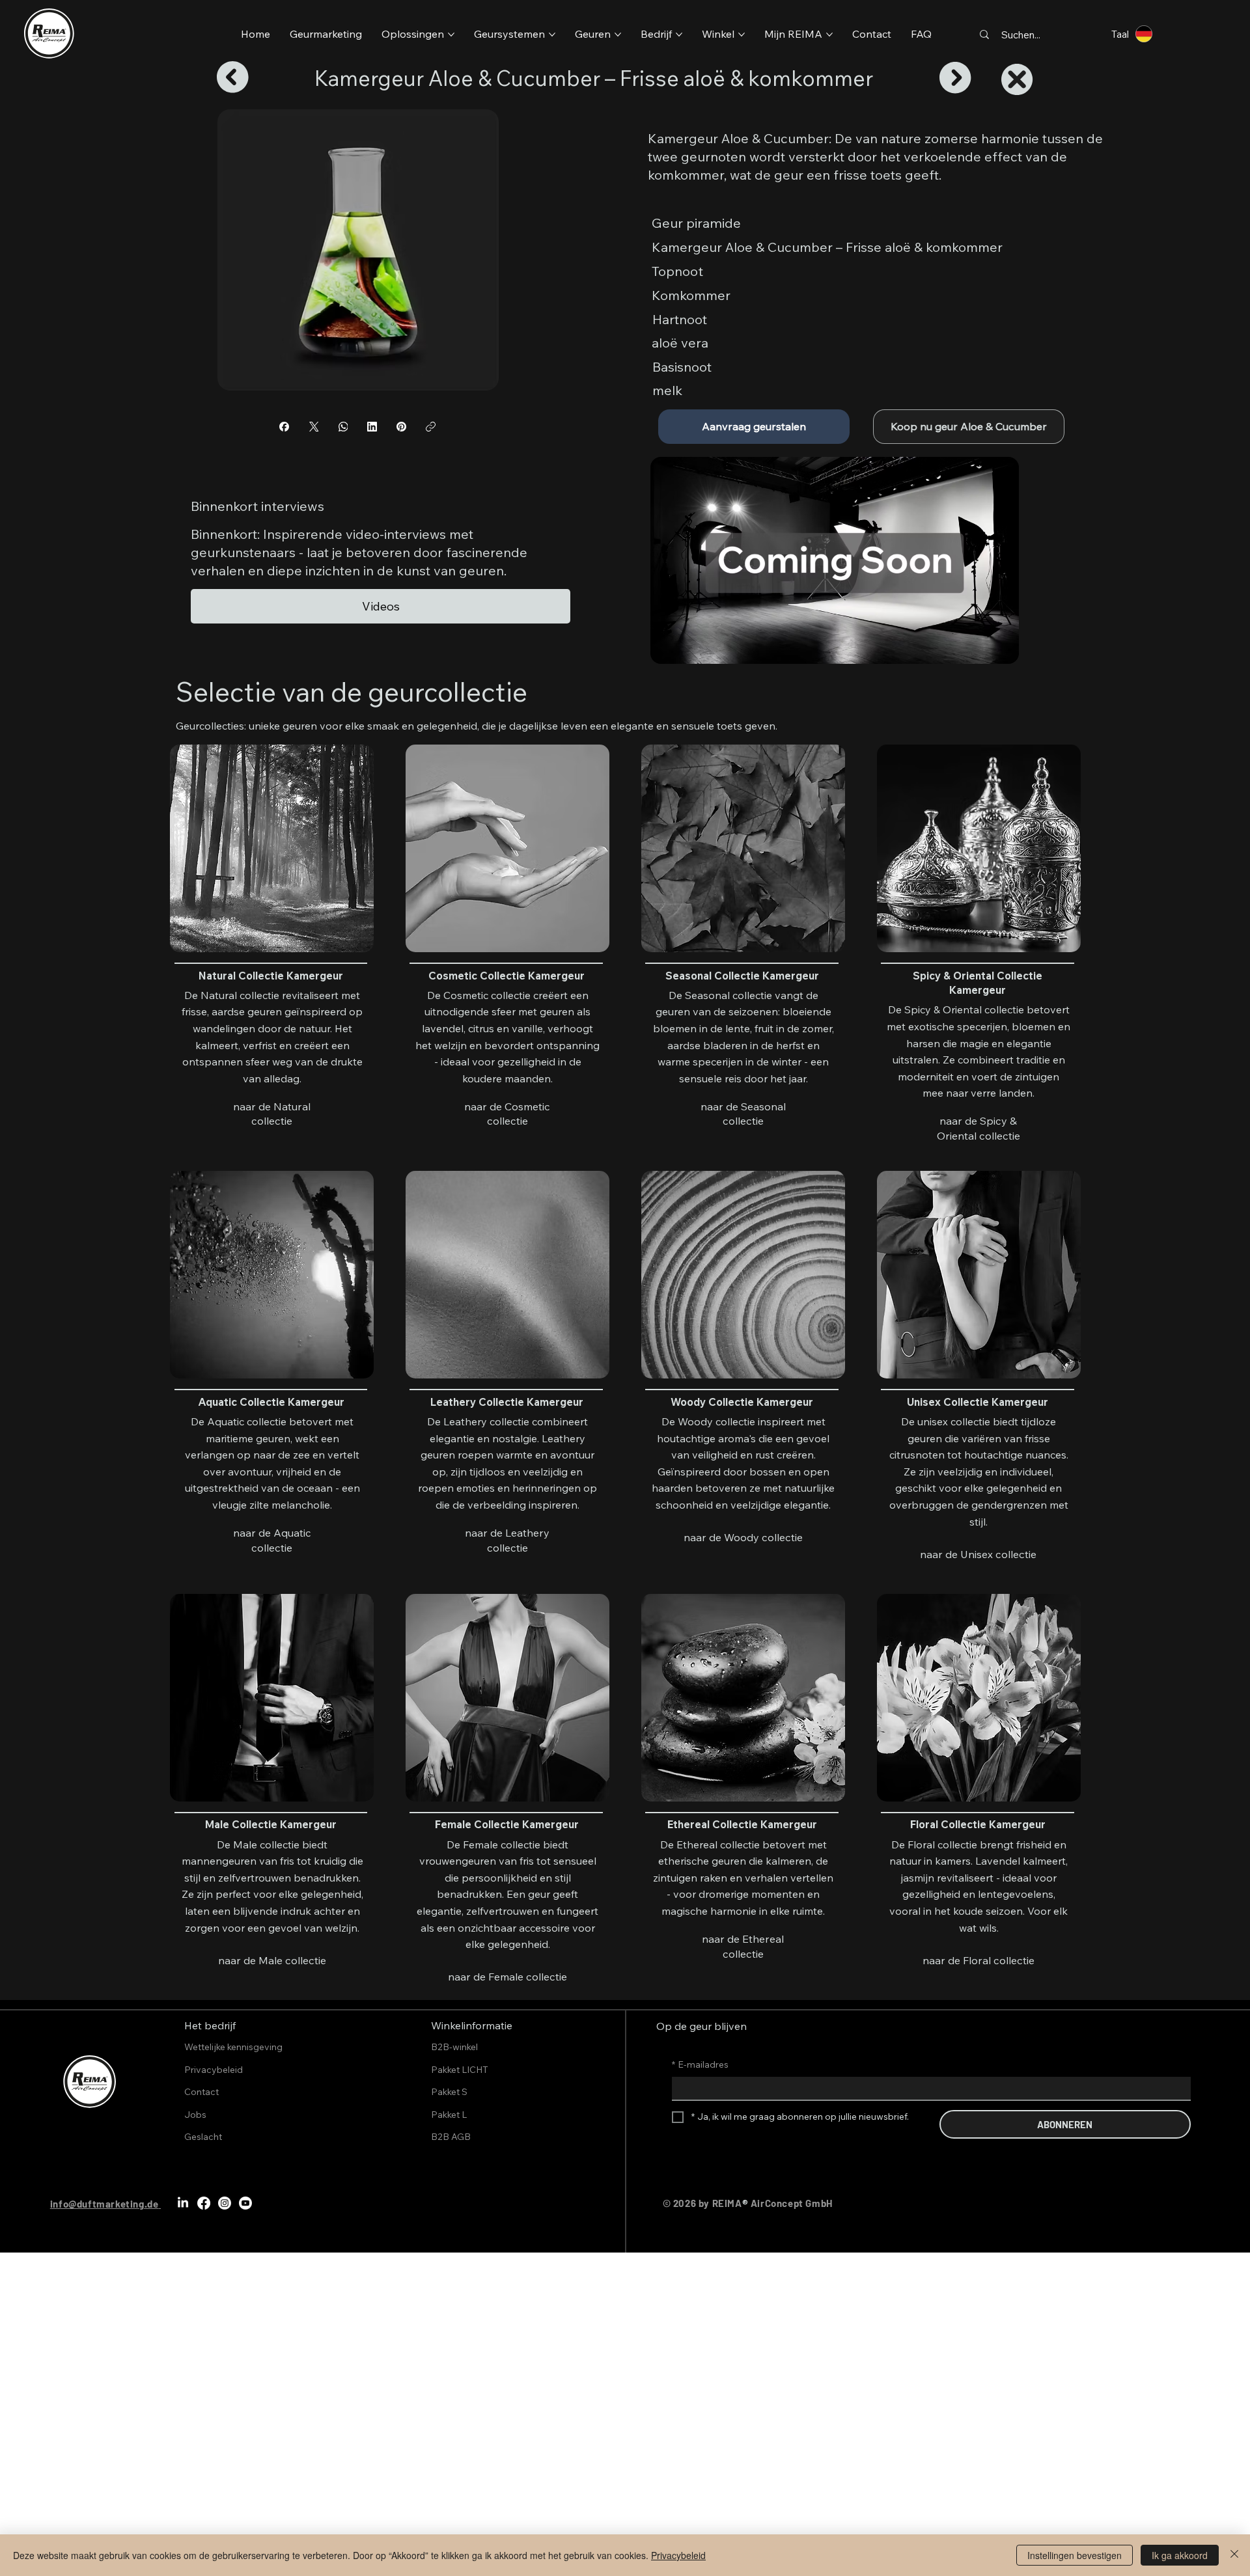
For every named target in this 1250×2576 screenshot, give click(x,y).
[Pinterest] (401, 427)
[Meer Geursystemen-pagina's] (552, 34)
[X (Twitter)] (313, 427)
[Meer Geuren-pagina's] (618, 34)
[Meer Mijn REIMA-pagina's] (829, 34)
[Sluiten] (1234, 2555)
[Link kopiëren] (431, 427)
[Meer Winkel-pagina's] (742, 34)
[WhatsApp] (343, 427)
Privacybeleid (678, 2555)
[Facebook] (284, 427)
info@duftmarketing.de (104, 2204)
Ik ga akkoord (1180, 2555)
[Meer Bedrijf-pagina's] (679, 34)
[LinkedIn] (372, 427)
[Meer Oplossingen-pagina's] (451, 34)
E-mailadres (700, 2064)
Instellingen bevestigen (1075, 2555)
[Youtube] (245, 2203)
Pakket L (449, 2115)
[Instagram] (225, 2203)
